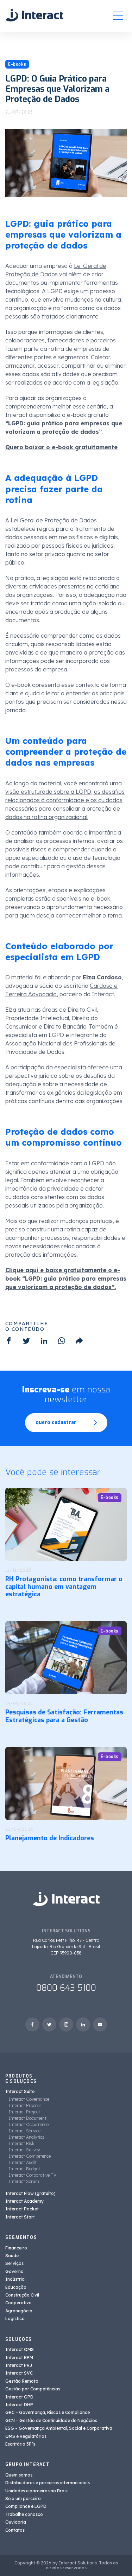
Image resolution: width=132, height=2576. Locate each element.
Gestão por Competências (33, 2389)
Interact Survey (24, 2150)
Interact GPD (19, 2397)
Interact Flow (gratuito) (30, 2193)
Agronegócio (19, 2311)
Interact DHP (19, 2405)
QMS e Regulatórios (26, 2436)
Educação (16, 2287)
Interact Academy (24, 2201)
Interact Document (28, 2118)
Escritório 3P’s (20, 2444)
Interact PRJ (19, 2365)
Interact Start (20, 2217)
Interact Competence (30, 2156)
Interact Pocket (22, 2209)
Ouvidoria (16, 2522)
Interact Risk (22, 2143)
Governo (14, 2271)
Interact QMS (20, 2349)
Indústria (15, 2279)
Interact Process (25, 2105)
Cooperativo (18, 2303)
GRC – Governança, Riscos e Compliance (48, 2412)
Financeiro (16, 2248)
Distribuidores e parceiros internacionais (48, 2483)
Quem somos (19, 2475)
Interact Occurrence (29, 2124)
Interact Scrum (24, 2181)
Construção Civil (22, 2295)
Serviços (14, 2263)
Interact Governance (29, 2099)
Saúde (12, 2256)
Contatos (15, 2530)
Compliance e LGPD (26, 2506)
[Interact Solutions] (34, 16)
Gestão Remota (22, 2381)
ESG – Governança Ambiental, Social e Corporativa (59, 2428)
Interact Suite (20, 2091)
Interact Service (25, 2131)
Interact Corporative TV (33, 2175)
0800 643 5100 (66, 1988)
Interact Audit (23, 2162)
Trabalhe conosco (24, 2514)
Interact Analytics (27, 2137)
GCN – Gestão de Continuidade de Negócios (51, 2420)
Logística (15, 2319)
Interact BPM (19, 2358)
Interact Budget (24, 2169)
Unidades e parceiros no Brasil (37, 2491)
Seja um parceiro (23, 2498)
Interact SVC (19, 2373)
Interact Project (24, 2112)
